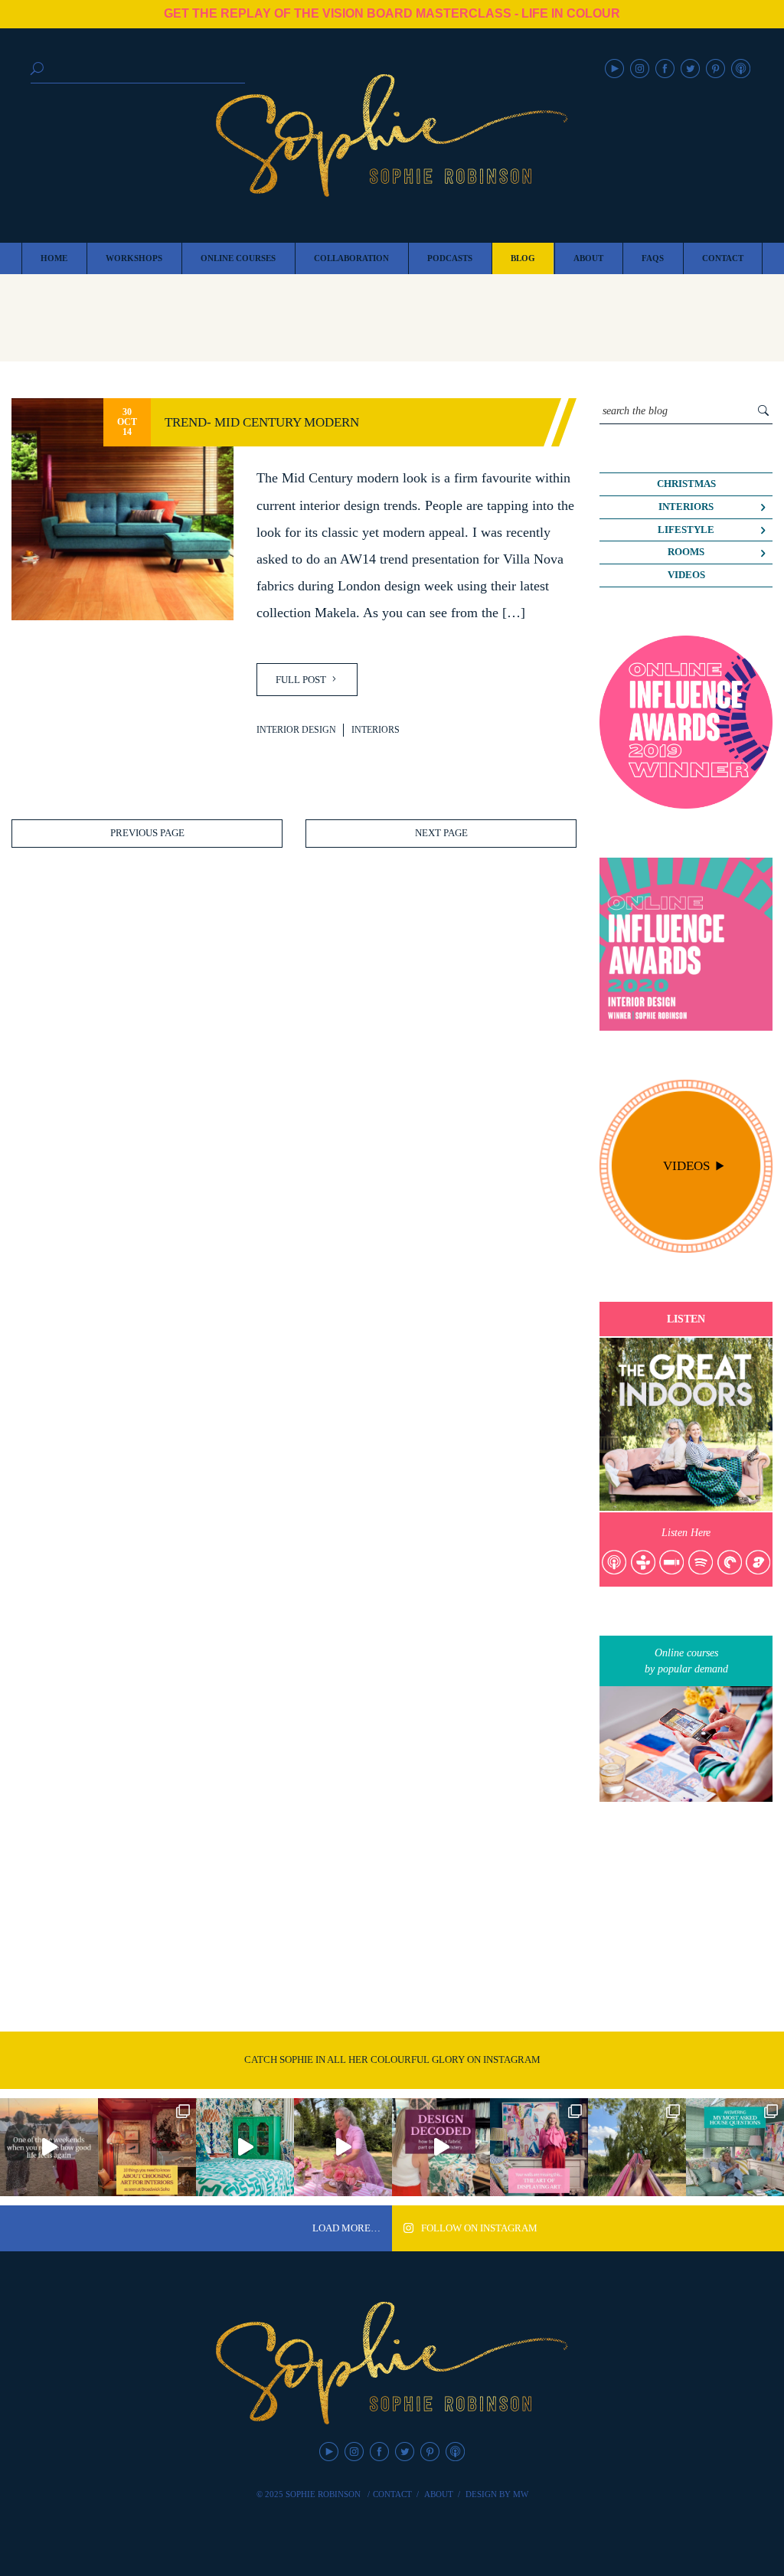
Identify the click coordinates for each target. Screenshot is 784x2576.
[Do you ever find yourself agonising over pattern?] (245, 2147)
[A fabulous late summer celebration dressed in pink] (343, 2147)
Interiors (376, 730)
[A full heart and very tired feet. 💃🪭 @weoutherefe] (49, 2147)
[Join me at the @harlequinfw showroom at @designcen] (441, 2147)
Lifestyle (686, 530)
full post (302, 680)
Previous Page (147, 833)
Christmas (686, 484)
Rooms (686, 552)
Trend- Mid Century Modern (262, 422)
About (439, 2494)
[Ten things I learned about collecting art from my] (147, 2147)
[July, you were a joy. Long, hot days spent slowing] (637, 2147)
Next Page (441, 833)
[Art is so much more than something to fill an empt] (539, 2147)
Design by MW (497, 2494)
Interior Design (296, 730)
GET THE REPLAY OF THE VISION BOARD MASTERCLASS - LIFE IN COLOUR (392, 13)
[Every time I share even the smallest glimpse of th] (735, 2147)
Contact (392, 2494)
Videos (686, 575)
